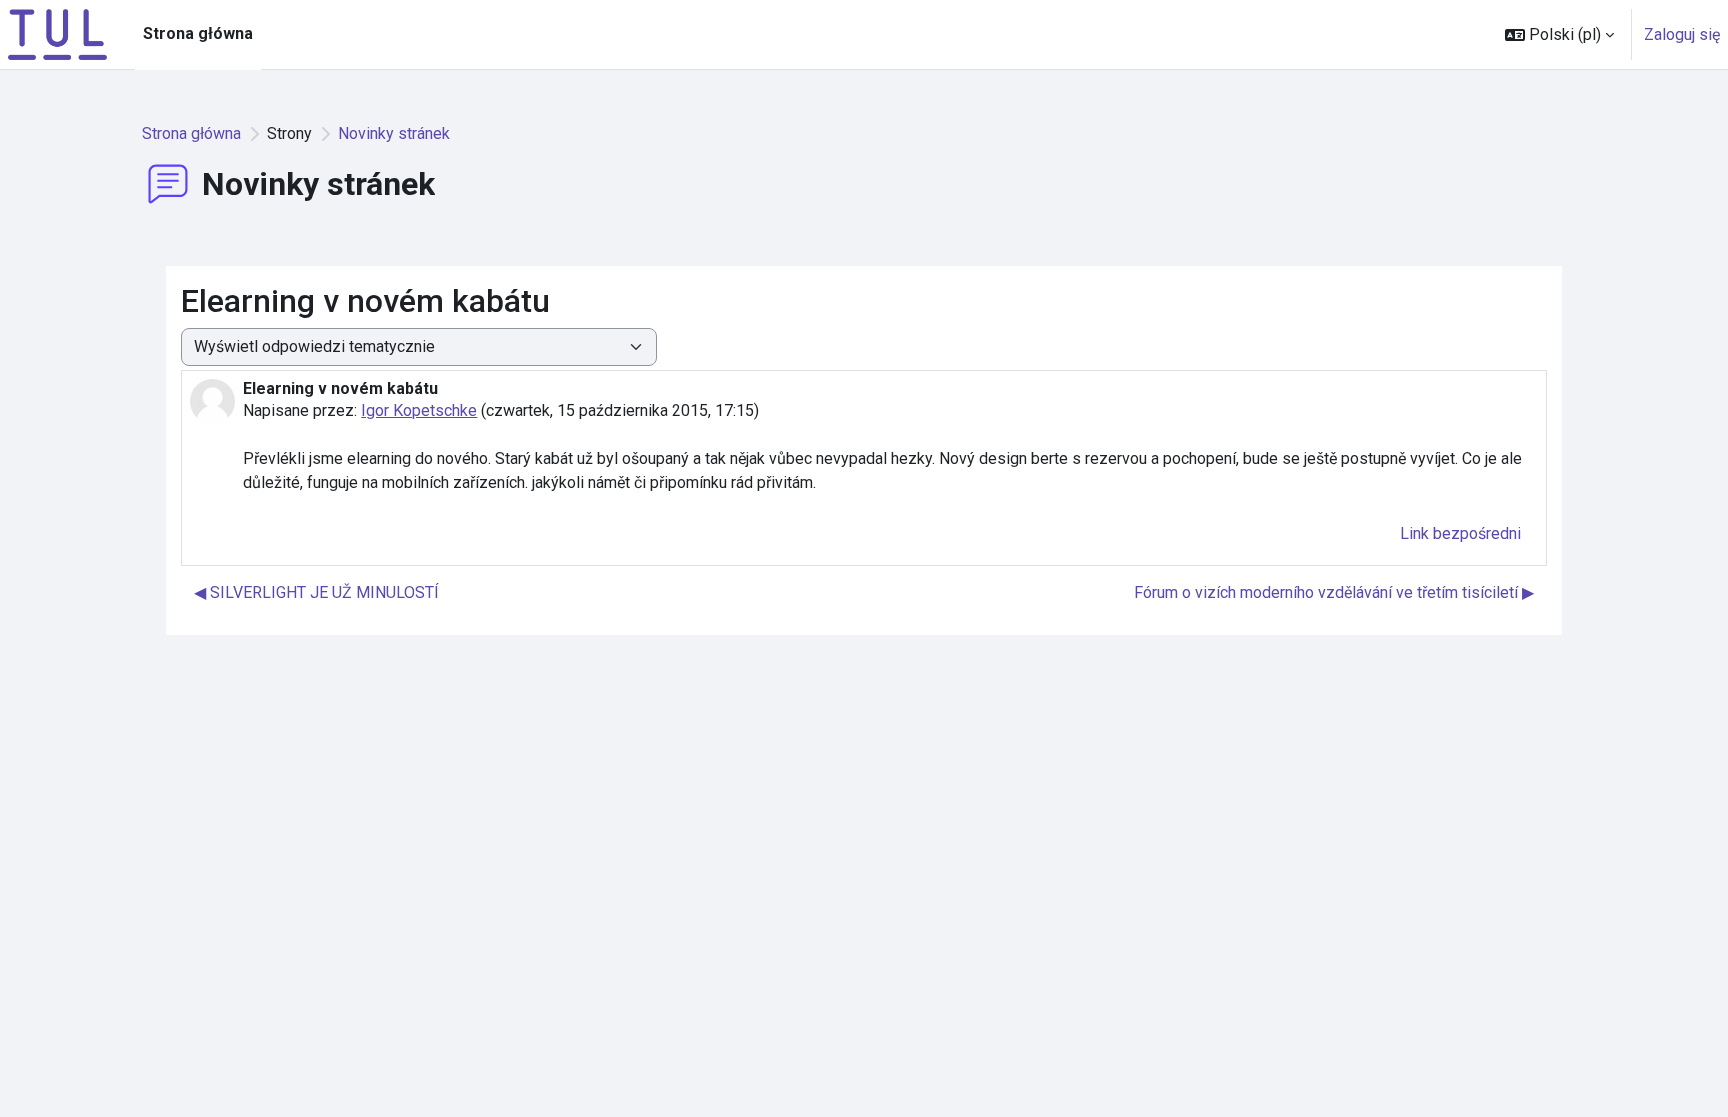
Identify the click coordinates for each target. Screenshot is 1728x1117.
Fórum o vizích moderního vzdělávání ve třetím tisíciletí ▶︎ (1334, 592)
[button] (1559, 34)
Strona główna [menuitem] (198, 33)
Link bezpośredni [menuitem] (1460, 533)
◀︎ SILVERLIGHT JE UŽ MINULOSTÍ (316, 592)
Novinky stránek (394, 133)
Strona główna (191, 133)
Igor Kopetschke (419, 410)
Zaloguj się (1682, 34)
